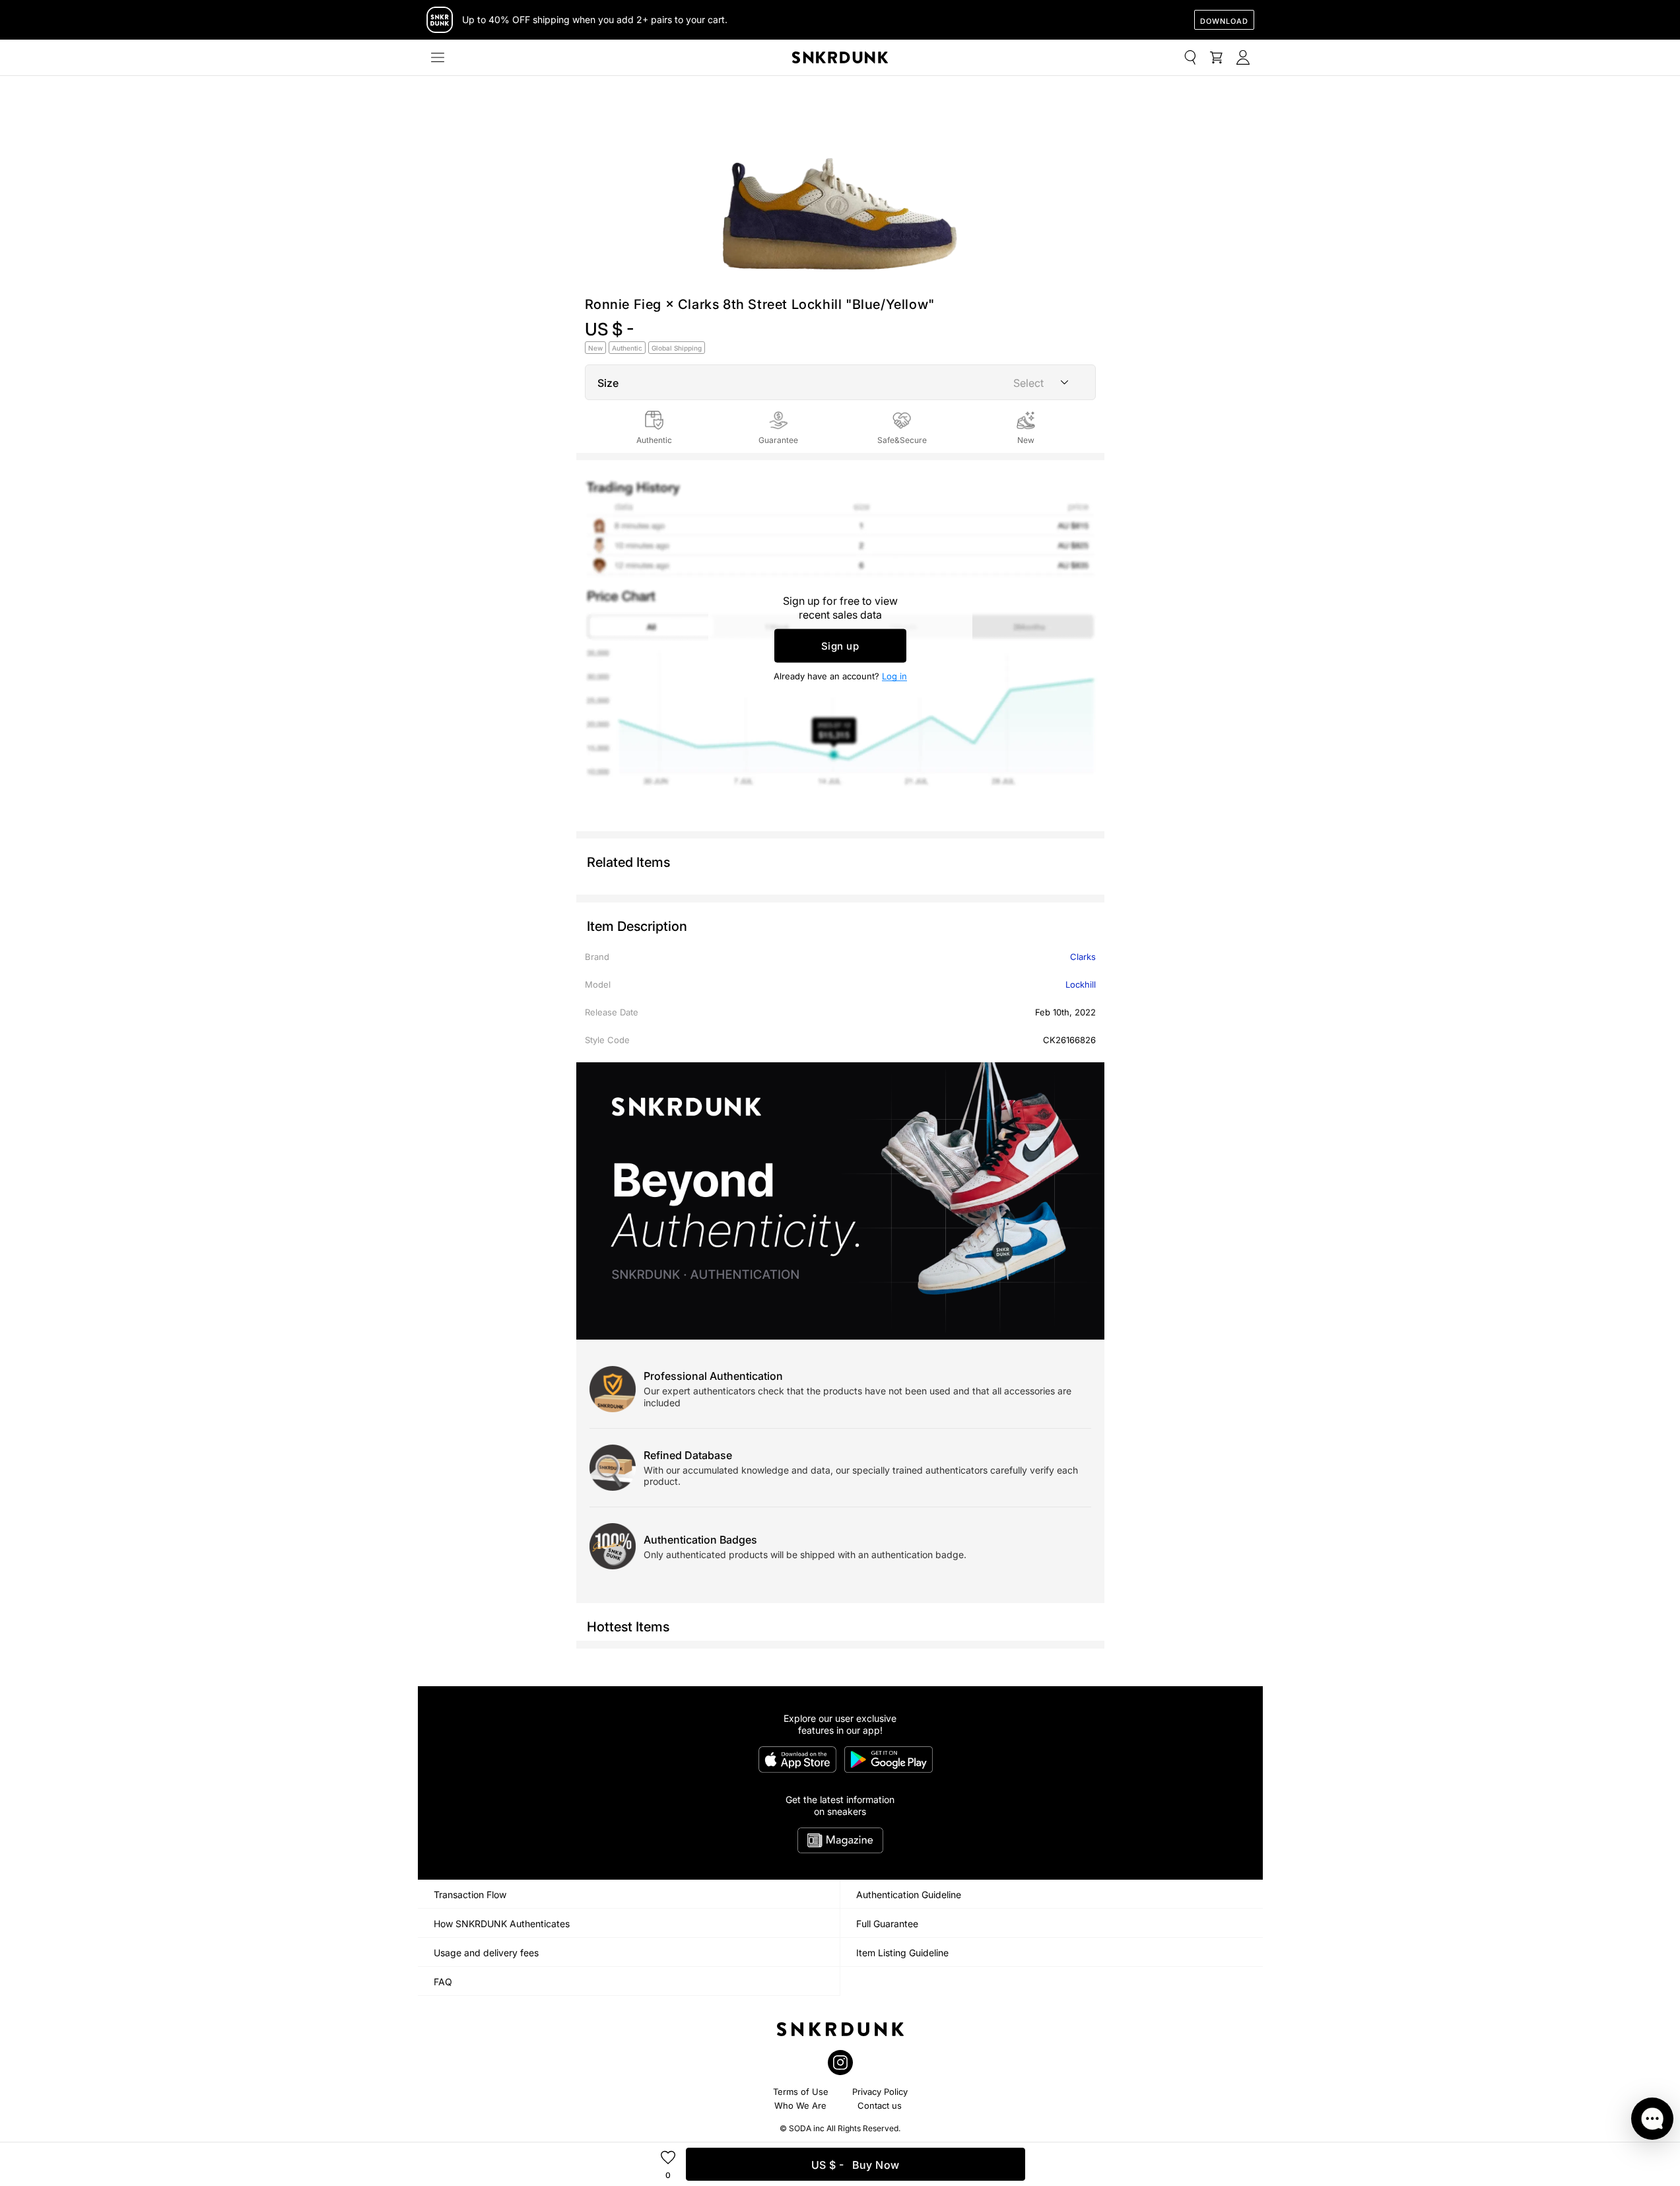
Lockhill (1081, 984)
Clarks (1083, 957)
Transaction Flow (470, 1895)
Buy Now (856, 2165)
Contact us (880, 2105)
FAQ (443, 1982)
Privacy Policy (880, 2092)
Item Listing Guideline (902, 1953)
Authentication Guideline (909, 1895)
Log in (894, 676)
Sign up (840, 646)
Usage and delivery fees (486, 1953)
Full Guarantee (887, 1924)
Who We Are (800, 2105)
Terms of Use (801, 2092)
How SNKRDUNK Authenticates (502, 1924)
